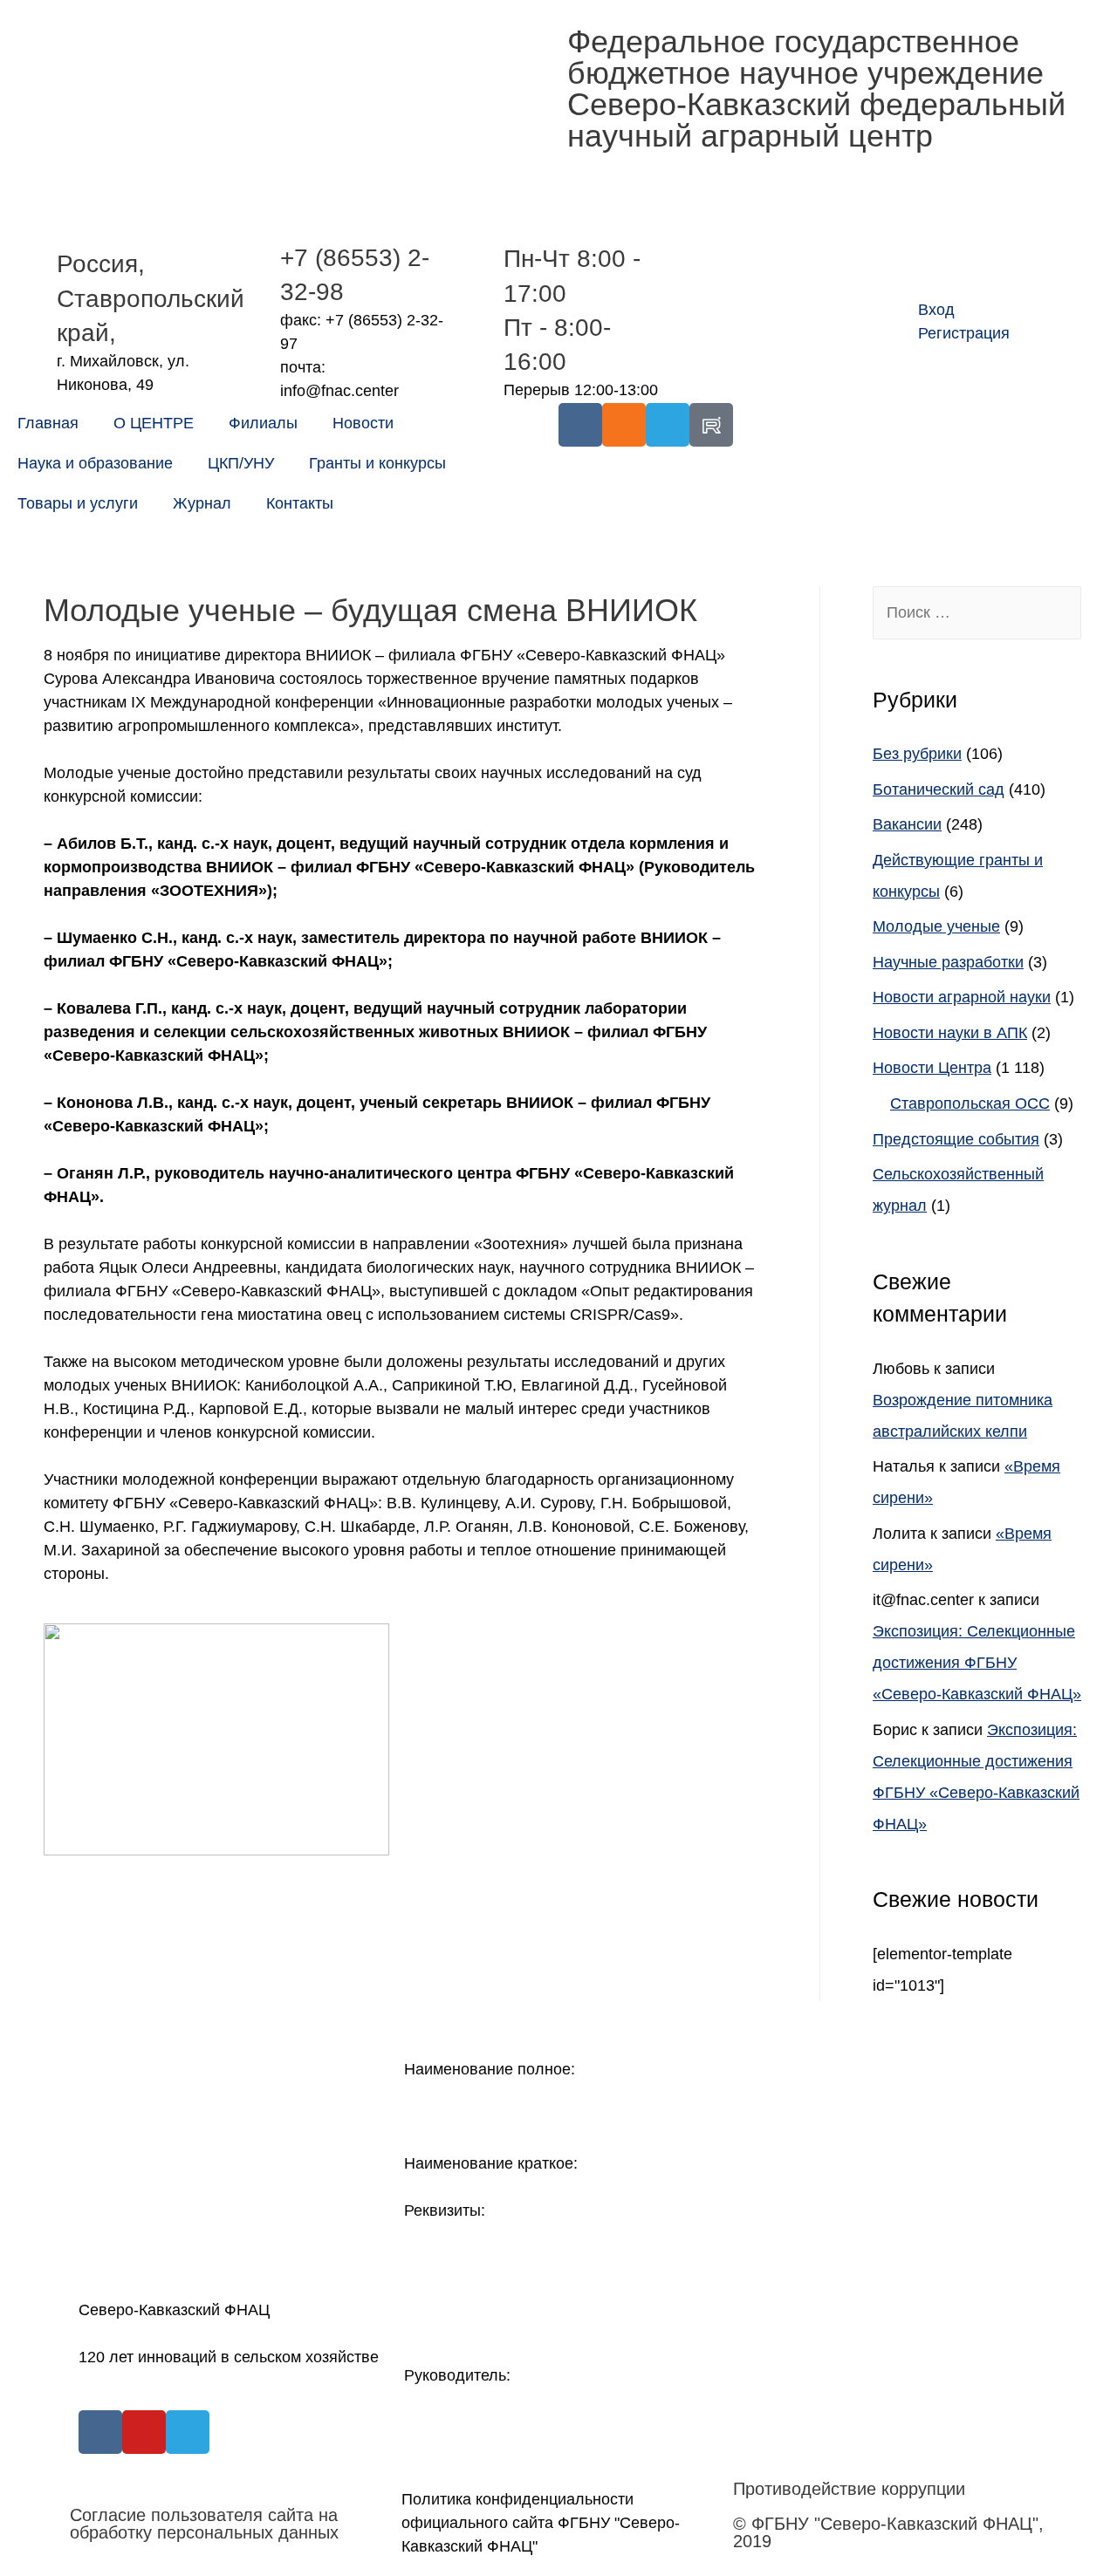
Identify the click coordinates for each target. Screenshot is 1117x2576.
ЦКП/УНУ (241, 463)
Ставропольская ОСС (970, 1104)
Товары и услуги (78, 503)
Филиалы (263, 423)
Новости (363, 423)
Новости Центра (932, 1068)
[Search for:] (977, 612)
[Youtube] (144, 2432)
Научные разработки (948, 962)
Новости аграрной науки (962, 997)
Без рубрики (917, 754)
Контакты (300, 503)
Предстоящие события (956, 1139)
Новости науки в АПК (950, 1033)
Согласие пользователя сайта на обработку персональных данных (204, 2524)
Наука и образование (95, 463)
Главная (48, 423)
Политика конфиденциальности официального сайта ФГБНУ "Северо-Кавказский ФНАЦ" (541, 2523)
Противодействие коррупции (849, 2489)
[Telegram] (668, 425)
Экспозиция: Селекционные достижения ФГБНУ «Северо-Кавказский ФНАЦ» (977, 1663)
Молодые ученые (936, 926)
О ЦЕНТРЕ (154, 423)
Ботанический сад (939, 789)
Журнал (202, 503)
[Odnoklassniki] (624, 425)
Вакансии (907, 824)
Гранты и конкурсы (377, 463)
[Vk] (580, 425)
